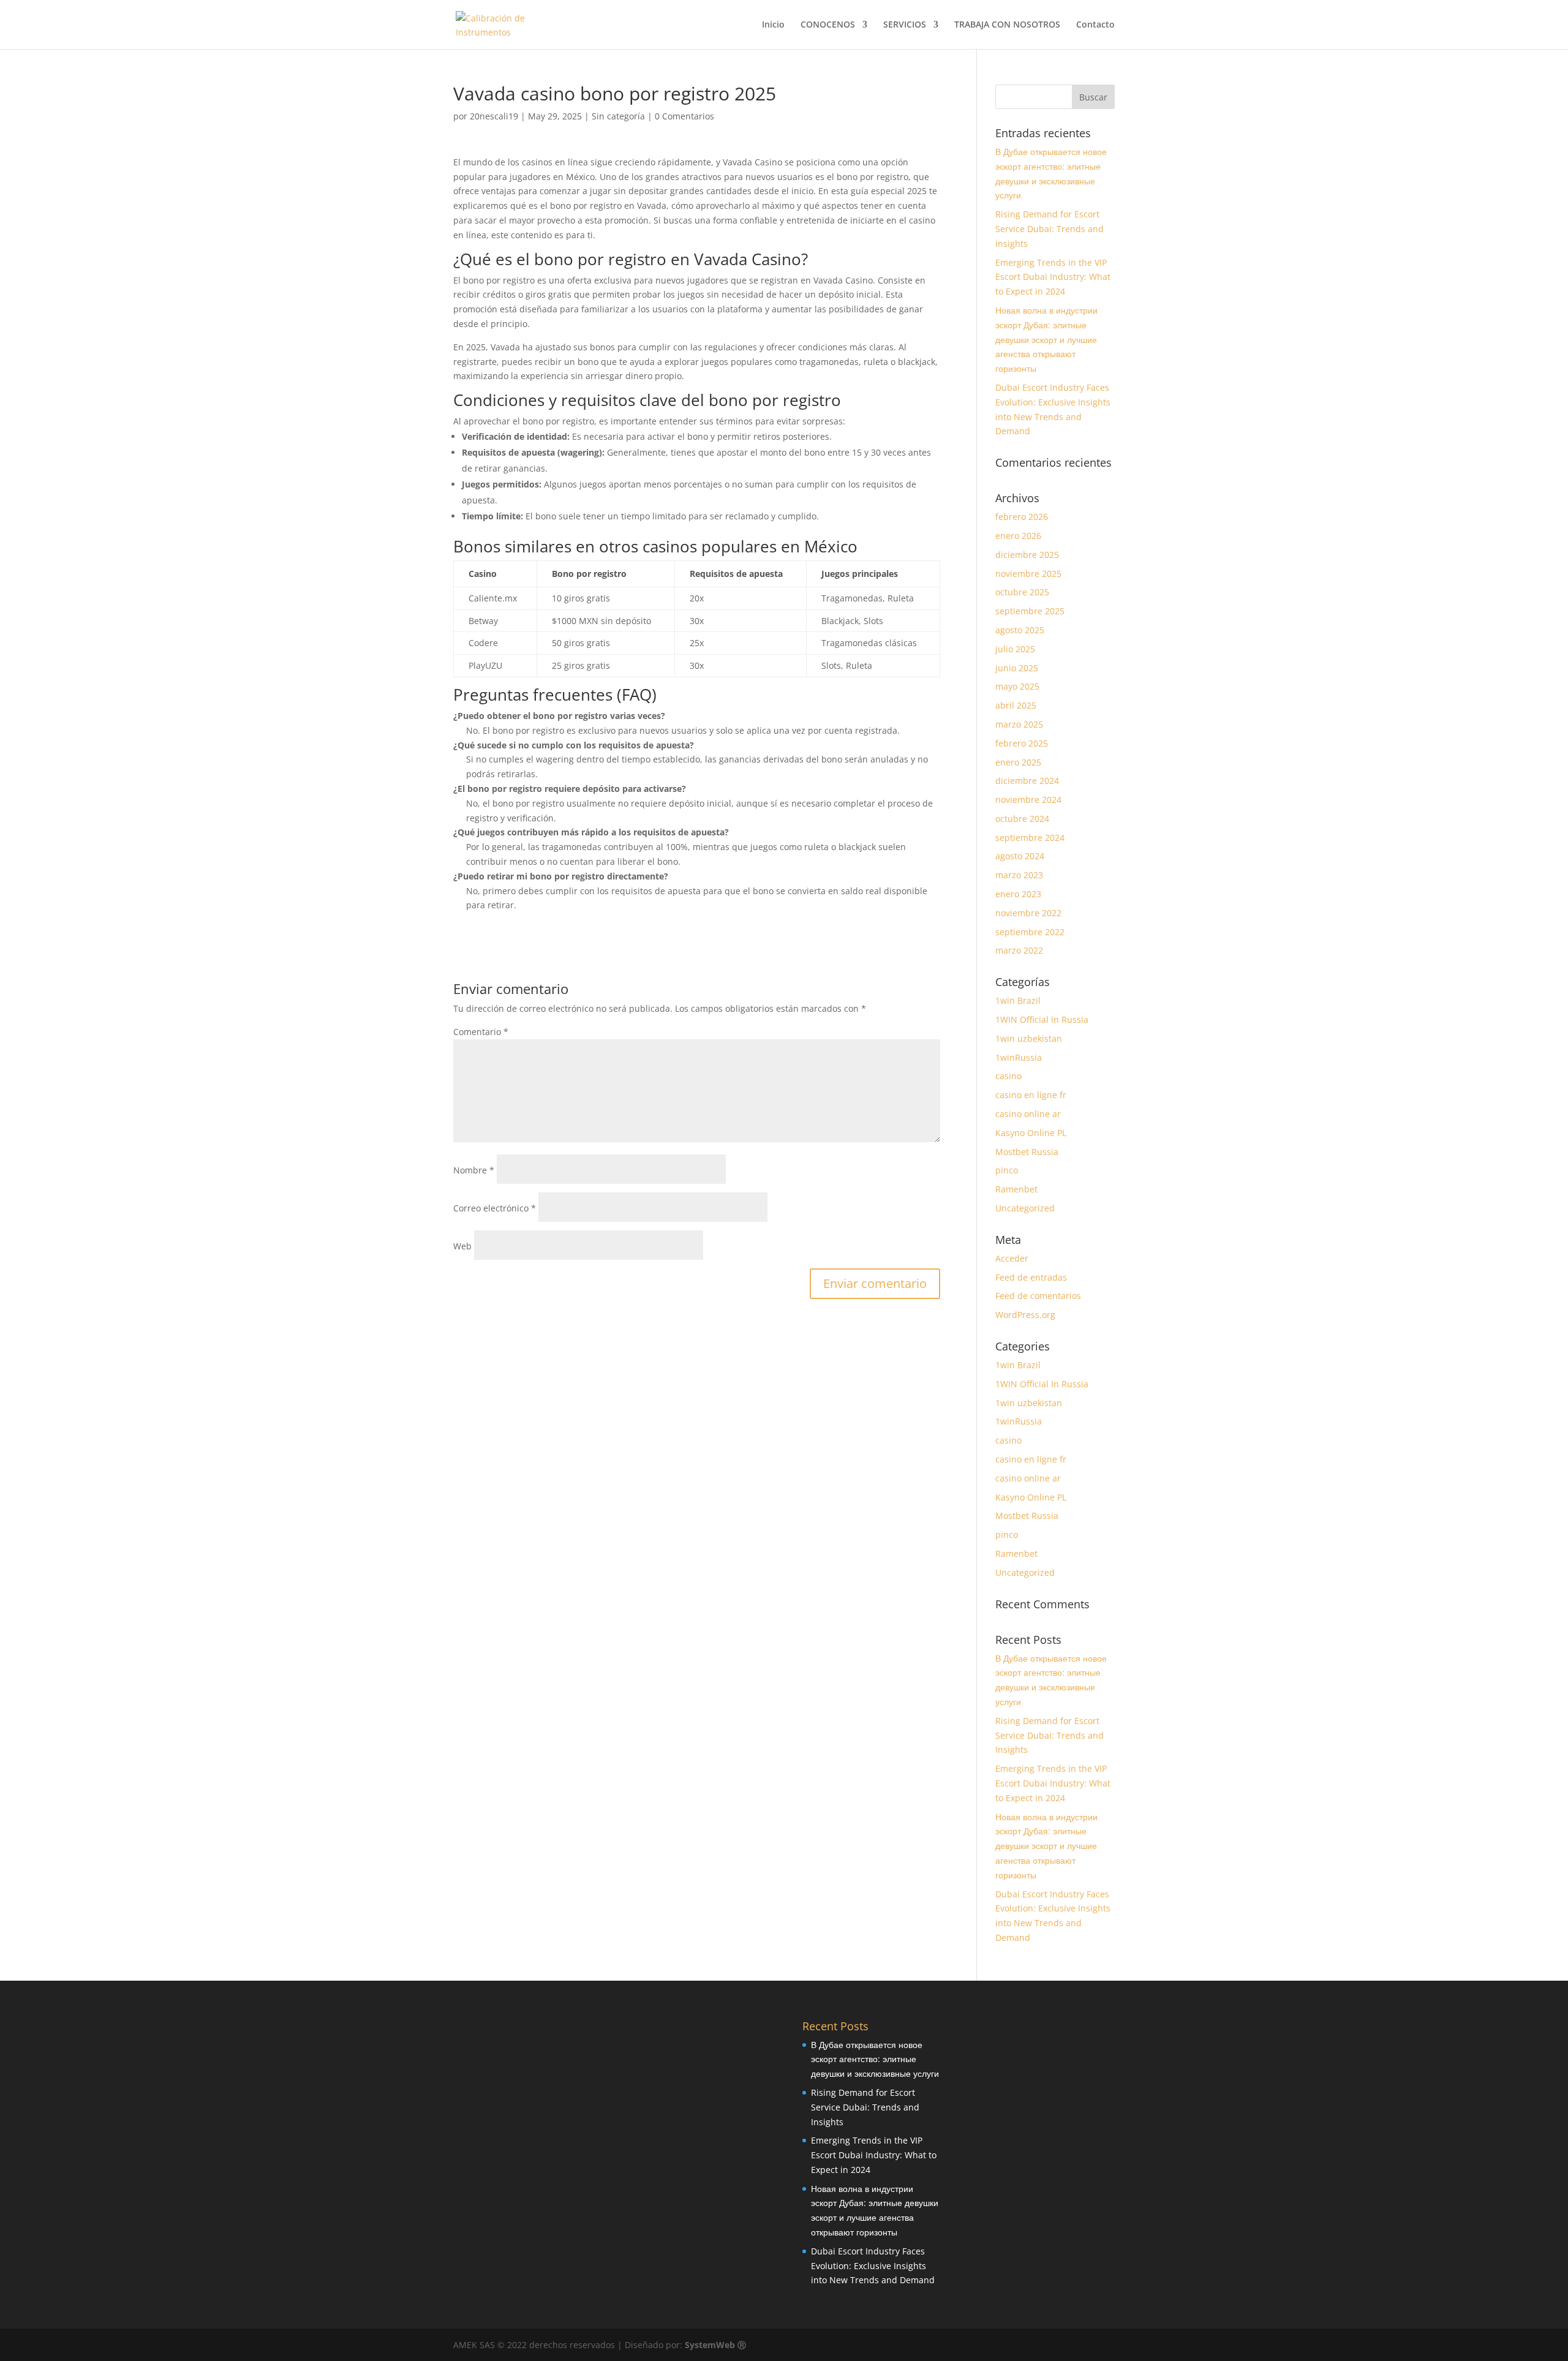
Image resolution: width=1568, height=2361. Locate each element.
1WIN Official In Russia (1042, 1019)
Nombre (474, 1170)
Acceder (1012, 1258)
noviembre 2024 (1028, 800)
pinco (1007, 1170)
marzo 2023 (1019, 875)
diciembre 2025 (1027, 555)
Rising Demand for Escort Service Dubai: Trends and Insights (1050, 229)
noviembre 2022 (1028, 913)
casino (1008, 1076)
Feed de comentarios (1038, 1296)
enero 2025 (1018, 762)
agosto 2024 (1020, 856)
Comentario (481, 1032)
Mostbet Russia (1027, 1152)
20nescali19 (494, 116)
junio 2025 (1017, 668)
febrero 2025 (1022, 743)
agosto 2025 (1020, 630)
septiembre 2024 (1030, 838)
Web (462, 1246)
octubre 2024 (1022, 819)
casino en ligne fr (1031, 1095)
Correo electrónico (495, 1208)
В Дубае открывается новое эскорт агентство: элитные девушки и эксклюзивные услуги (875, 2059)
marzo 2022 (1019, 950)
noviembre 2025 (1028, 574)
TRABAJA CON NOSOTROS (1007, 25)
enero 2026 (1018, 536)
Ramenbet (1016, 1189)
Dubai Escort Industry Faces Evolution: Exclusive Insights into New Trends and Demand (873, 2266)
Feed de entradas (1031, 1277)
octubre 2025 (1022, 592)
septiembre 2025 (1030, 611)
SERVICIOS (905, 25)
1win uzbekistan (1029, 1038)
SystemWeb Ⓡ (715, 2345)
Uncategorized (1025, 1208)
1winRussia (1019, 1057)
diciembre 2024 (1027, 781)
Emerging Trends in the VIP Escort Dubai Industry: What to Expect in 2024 (1053, 277)
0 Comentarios (684, 116)
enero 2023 (1018, 894)
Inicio (773, 25)
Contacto (1095, 25)
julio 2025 (1015, 649)
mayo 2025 (1017, 686)
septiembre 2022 (1030, 932)
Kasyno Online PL (1031, 1133)
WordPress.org (1025, 1315)
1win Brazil (1018, 1000)
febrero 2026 (1022, 517)
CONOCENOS (828, 25)
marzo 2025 (1019, 724)
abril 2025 (1016, 705)
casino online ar (1028, 1114)
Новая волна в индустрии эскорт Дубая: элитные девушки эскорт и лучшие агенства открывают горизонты (1046, 339)
